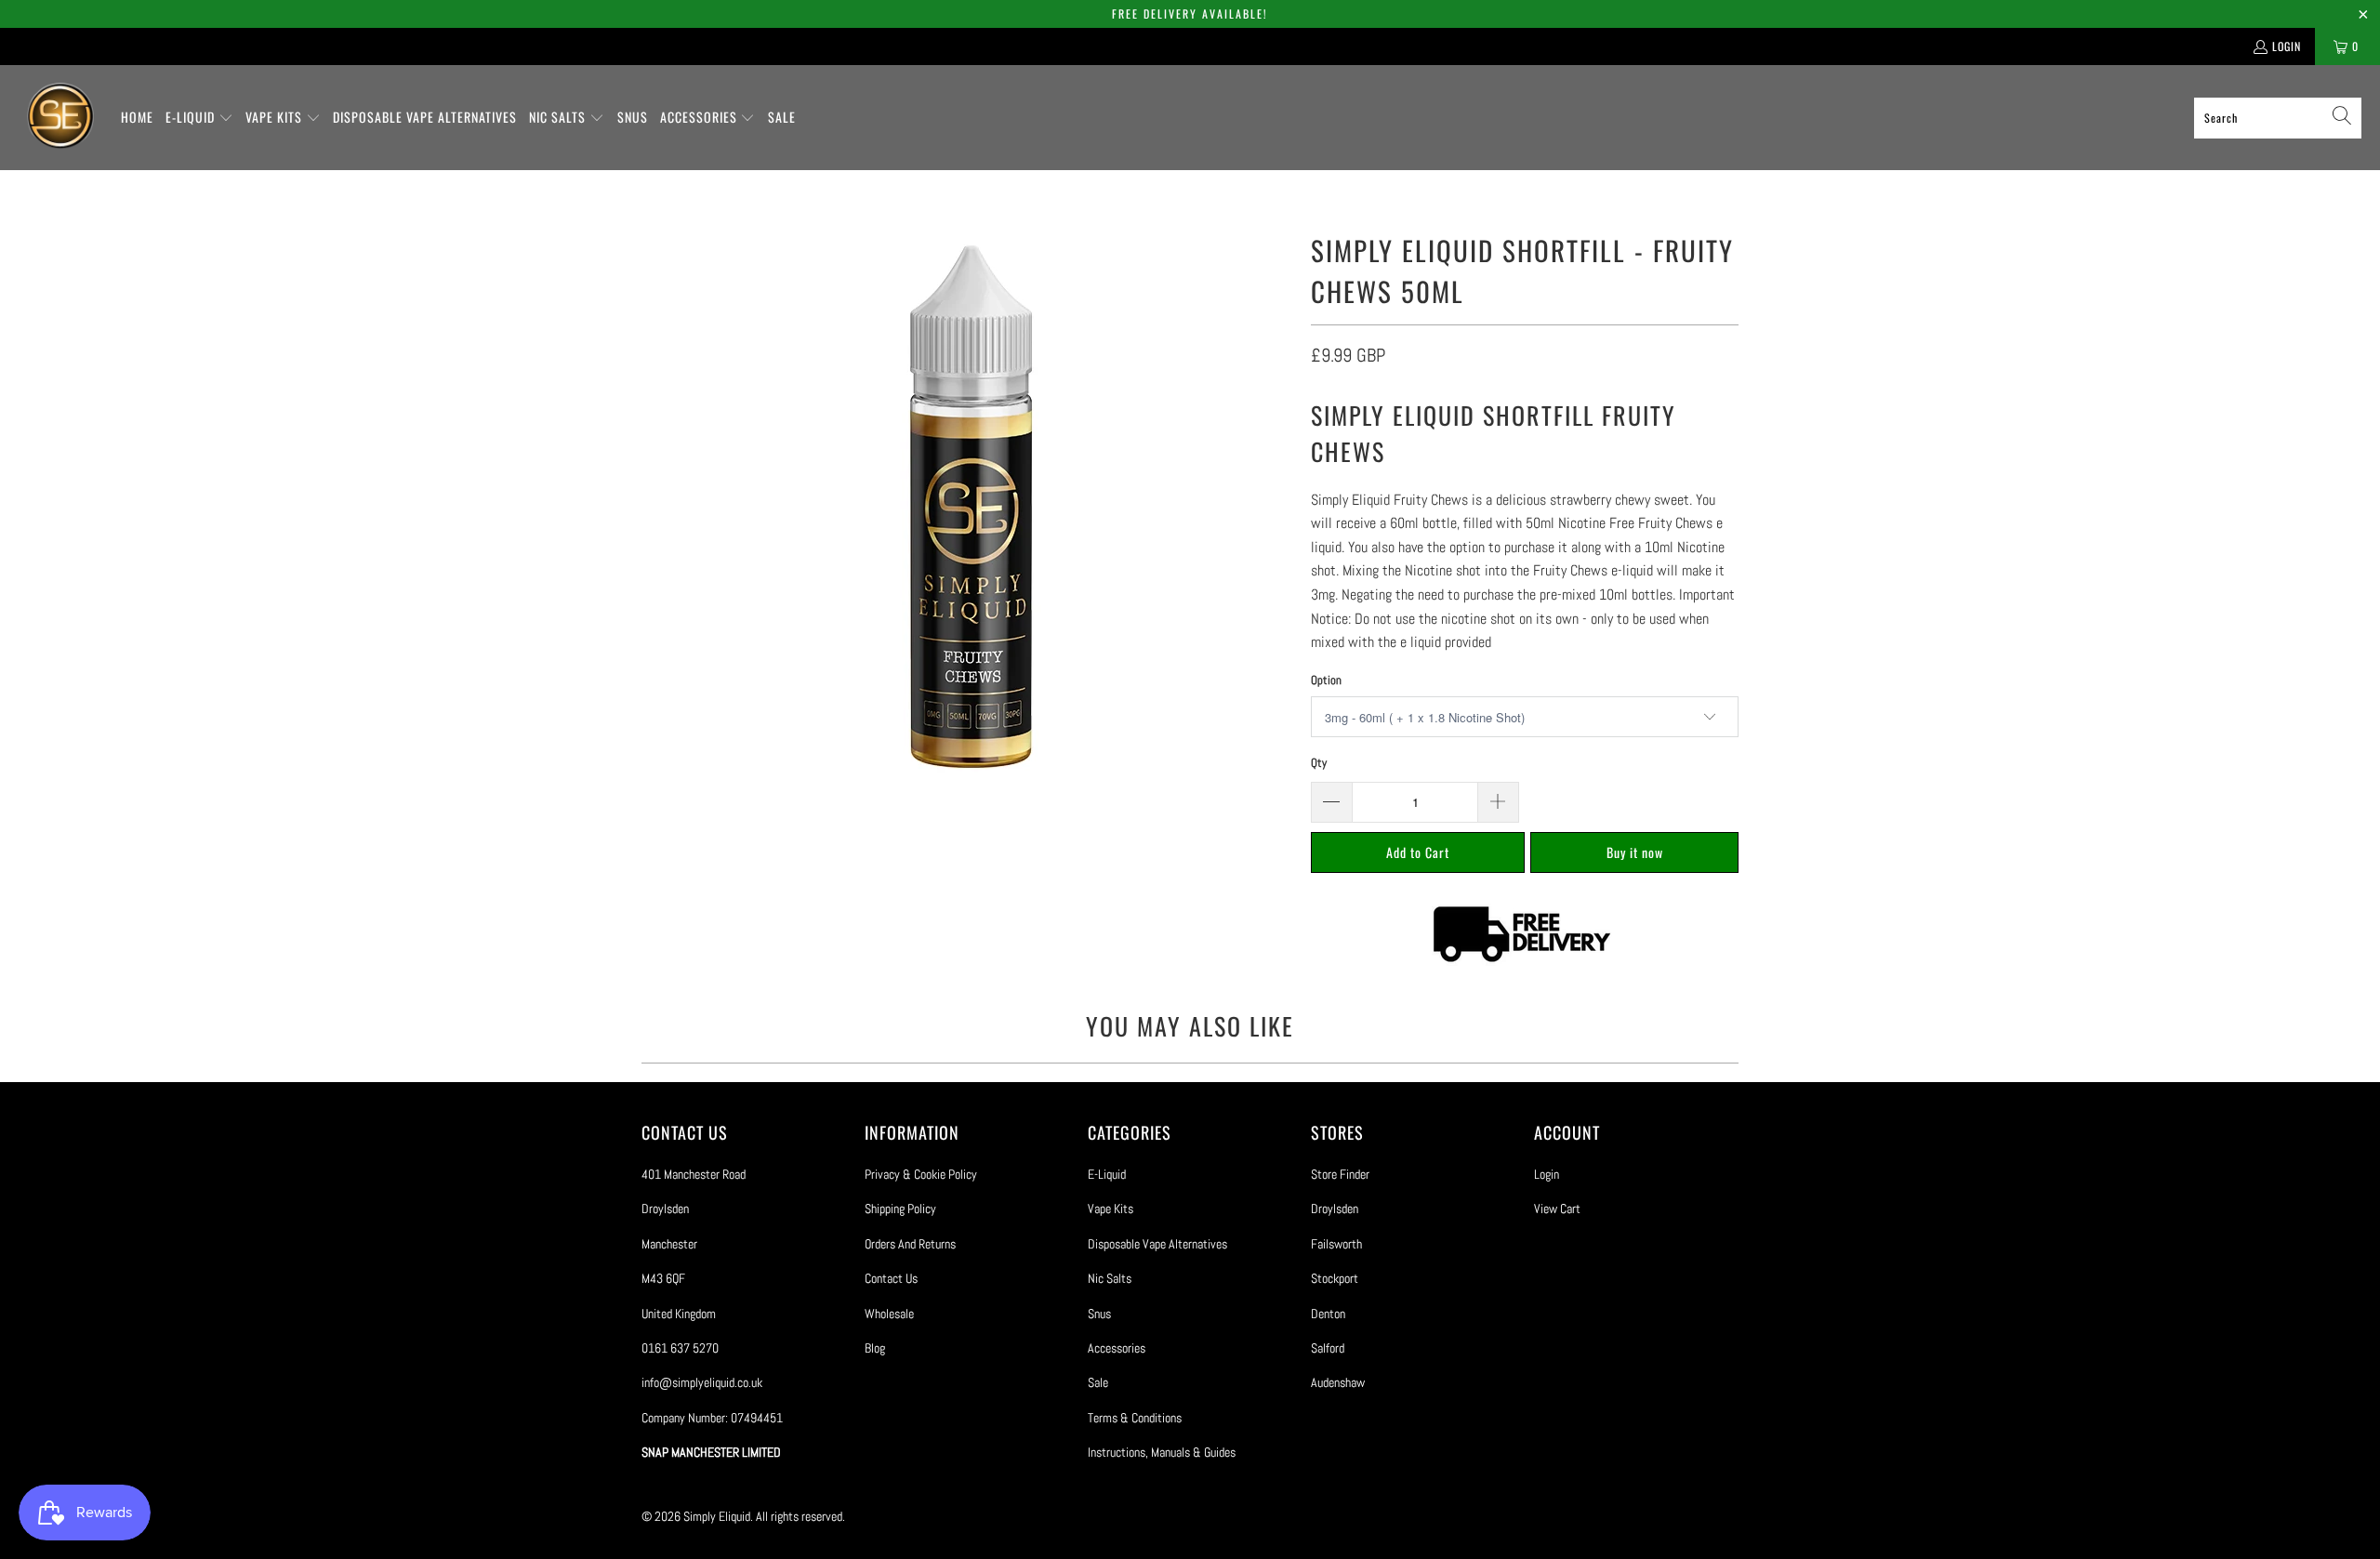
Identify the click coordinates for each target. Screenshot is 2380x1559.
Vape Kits (1111, 1209)
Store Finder (1340, 1174)
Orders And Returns (910, 1244)
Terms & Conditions (1135, 1418)
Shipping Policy (900, 1209)
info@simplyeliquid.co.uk (702, 1382)
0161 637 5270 (680, 1348)
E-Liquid (1107, 1174)
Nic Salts (1110, 1278)
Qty (1319, 763)
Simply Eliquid (717, 1516)
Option (1326, 680)
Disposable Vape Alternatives (1157, 1244)
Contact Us (891, 1278)
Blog (875, 1348)
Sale (1098, 1382)
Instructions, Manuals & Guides (1162, 1452)
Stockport (1335, 1278)
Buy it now (1635, 852)
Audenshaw (1338, 1382)
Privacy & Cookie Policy (921, 1174)
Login (2287, 46)
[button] (199, 118)
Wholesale (889, 1314)
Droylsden (1335, 1209)
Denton (1328, 1314)
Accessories (1117, 1348)
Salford (1328, 1348)
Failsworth (1336, 1244)
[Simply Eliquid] (60, 118)
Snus (1099, 1314)
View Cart (1557, 1209)
